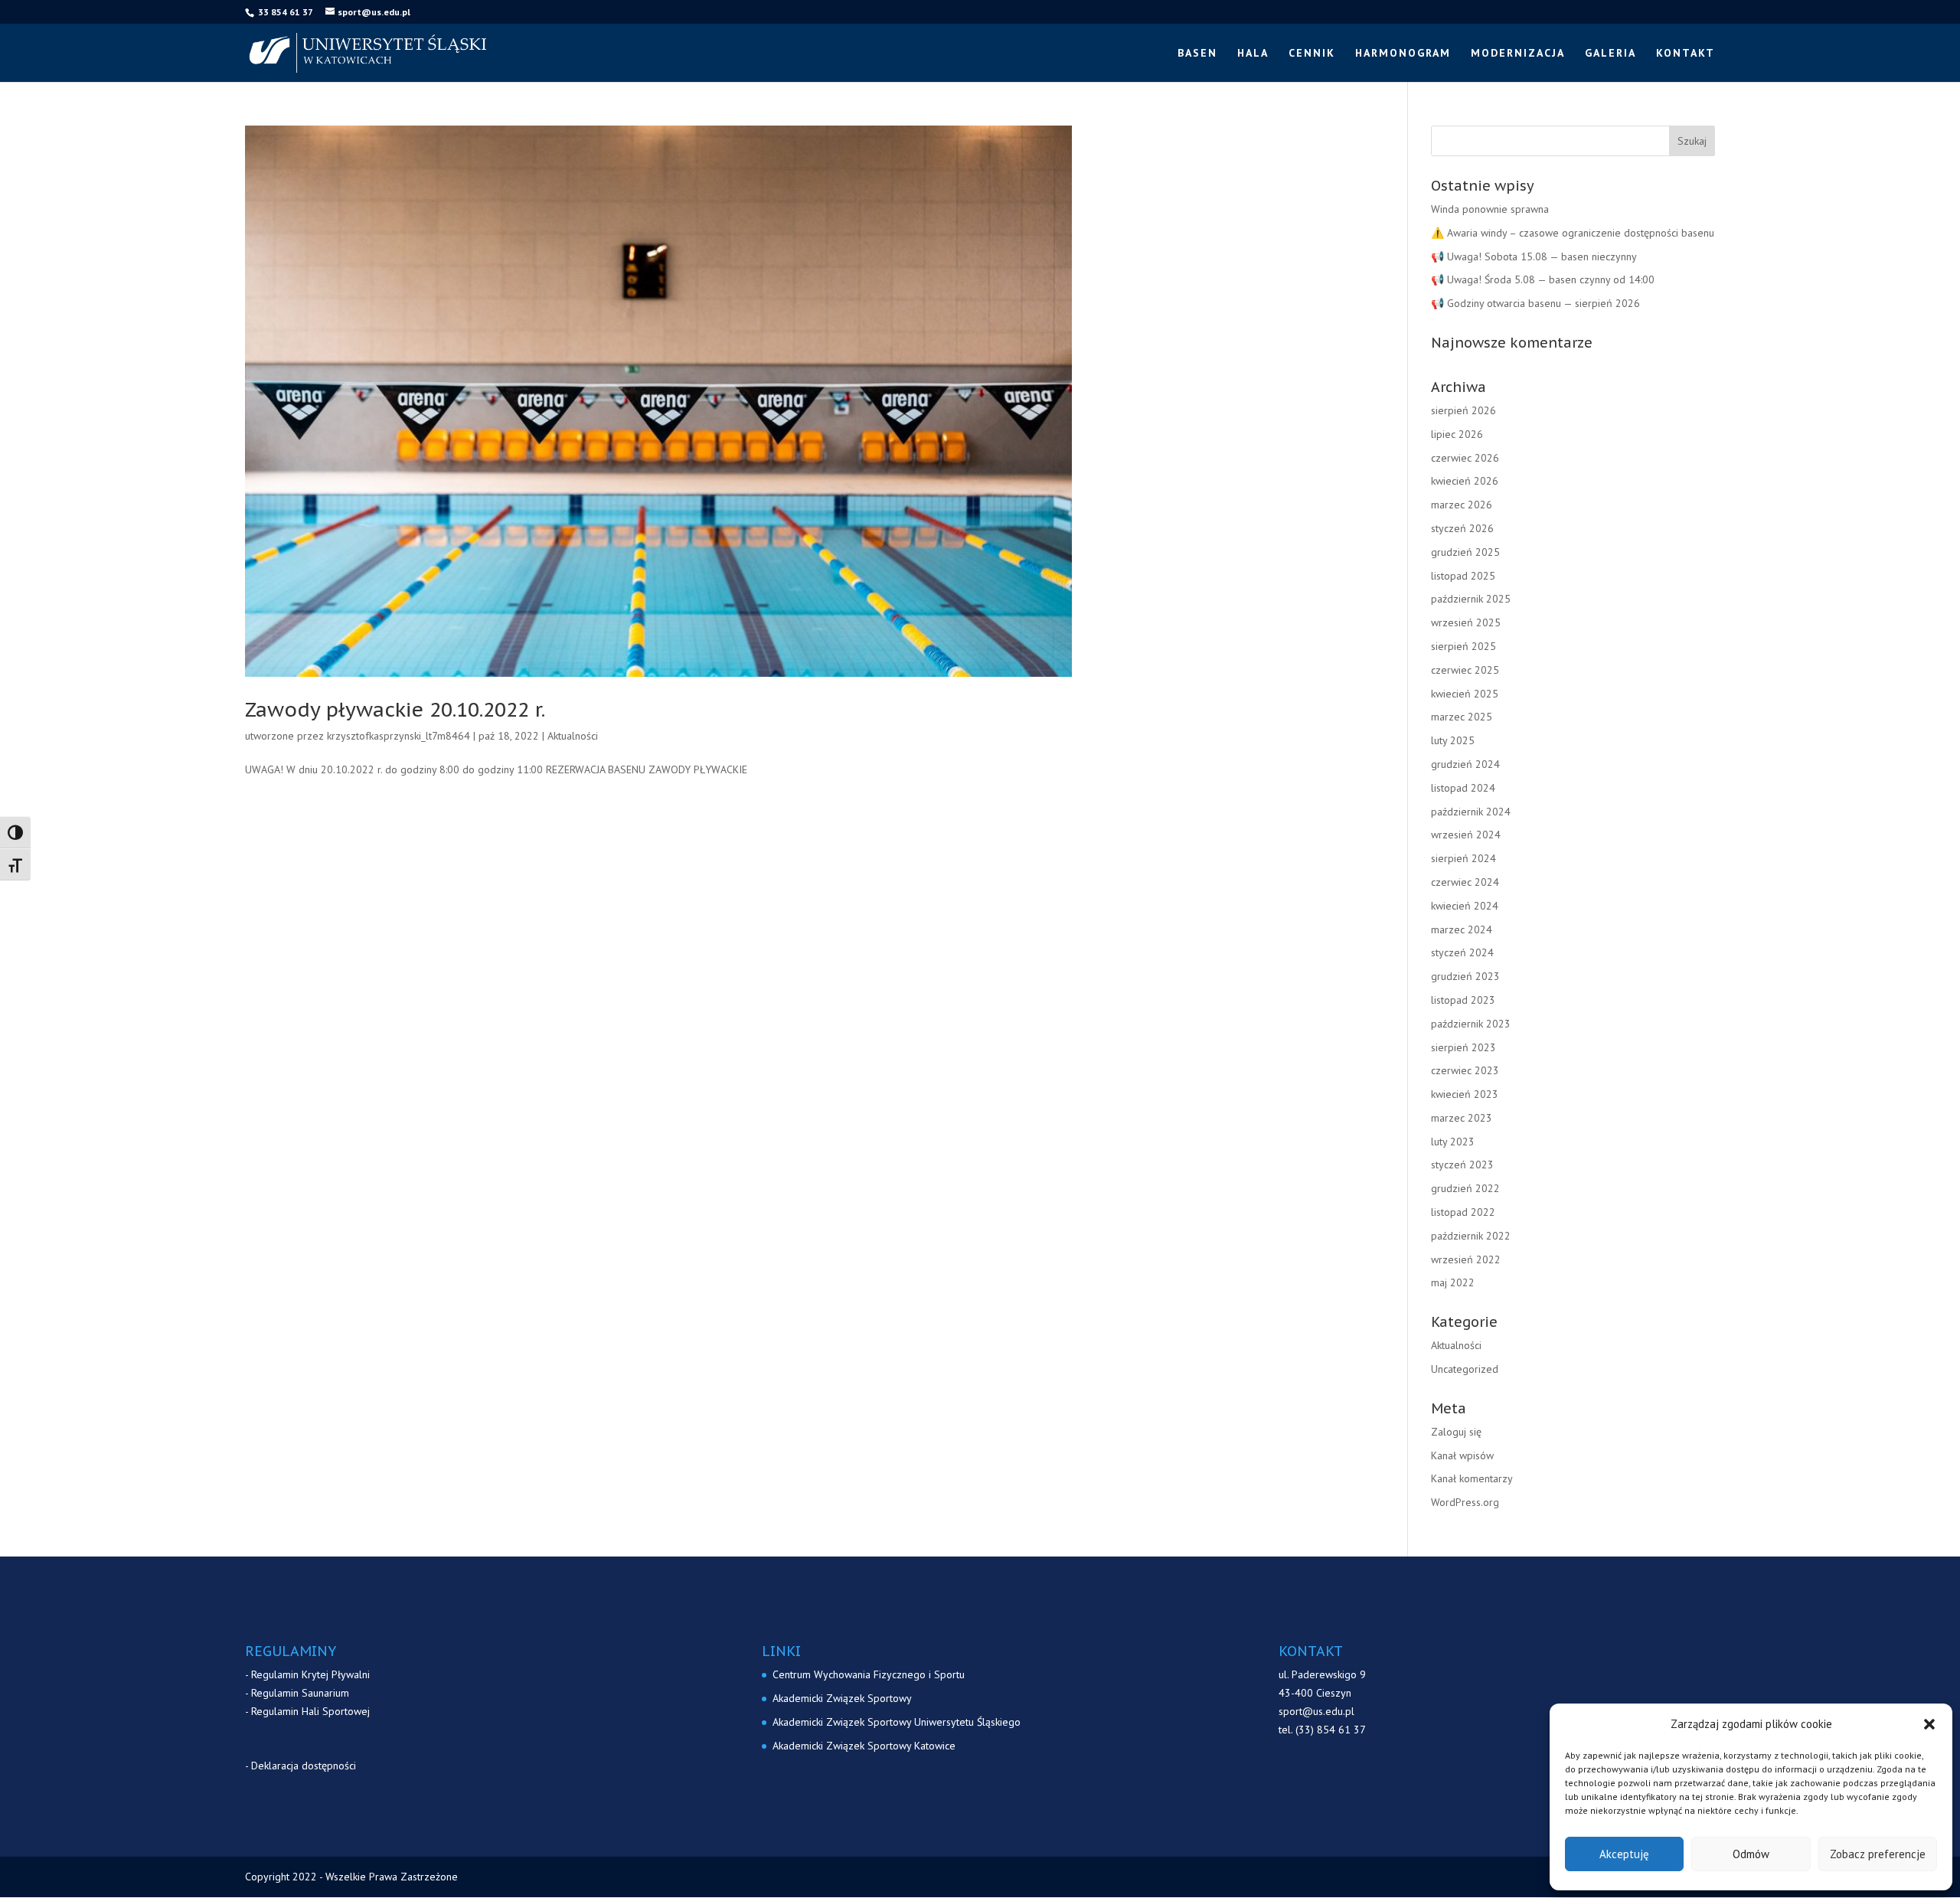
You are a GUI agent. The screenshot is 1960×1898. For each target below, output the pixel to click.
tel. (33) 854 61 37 (1322, 1730)
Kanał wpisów (1462, 1455)
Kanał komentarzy (1472, 1478)
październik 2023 (1471, 1024)
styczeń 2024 (1462, 952)
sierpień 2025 (1463, 646)
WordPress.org (1465, 1502)
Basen (1197, 54)
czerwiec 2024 (1465, 882)
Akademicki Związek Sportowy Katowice (864, 1746)
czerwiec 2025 (1465, 670)
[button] (1929, 1724)
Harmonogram (1403, 54)
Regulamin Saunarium (300, 1693)
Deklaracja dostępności (304, 1766)
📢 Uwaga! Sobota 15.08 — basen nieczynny (1534, 256)
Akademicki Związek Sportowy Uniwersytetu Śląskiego (897, 1722)
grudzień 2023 (1465, 976)
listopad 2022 (1463, 1212)
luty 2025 (1453, 740)
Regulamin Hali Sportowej (310, 1711)
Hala (1253, 54)
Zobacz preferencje (1878, 1854)
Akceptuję (1624, 1854)
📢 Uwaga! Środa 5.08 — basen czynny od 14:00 (1543, 279)
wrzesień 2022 (1466, 1259)
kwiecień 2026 (1465, 481)
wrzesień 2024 (1466, 835)
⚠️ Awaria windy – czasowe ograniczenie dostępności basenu (1573, 233)
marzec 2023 (1462, 1118)
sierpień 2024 (1463, 858)
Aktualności (573, 736)
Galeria (1610, 54)
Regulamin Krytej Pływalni (310, 1674)
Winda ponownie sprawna (1490, 209)
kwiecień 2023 (1465, 1094)
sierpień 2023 (1463, 1047)
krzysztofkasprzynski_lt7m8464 (399, 736)
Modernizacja (1518, 54)
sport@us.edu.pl (1316, 1711)
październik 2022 (1471, 1236)
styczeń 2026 (1462, 528)
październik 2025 (1471, 599)
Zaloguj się (1456, 1432)
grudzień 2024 (1465, 764)
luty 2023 (1453, 1142)
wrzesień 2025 (1466, 622)
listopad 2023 (1463, 1000)
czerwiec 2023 (1465, 1070)
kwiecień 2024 (1465, 906)
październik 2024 (1471, 812)
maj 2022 (1453, 1282)
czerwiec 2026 (1465, 458)
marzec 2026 (1462, 505)
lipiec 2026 (1457, 434)
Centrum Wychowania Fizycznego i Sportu (869, 1674)
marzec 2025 (1462, 717)
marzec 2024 (1462, 929)
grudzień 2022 (1465, 1188)
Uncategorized (1465, 1369)
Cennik (1312, 54)
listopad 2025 (1463, 576)
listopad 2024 (1463, 788)
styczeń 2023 (1462, 1165)
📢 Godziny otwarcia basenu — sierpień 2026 (1535, 303)
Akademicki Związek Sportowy (842, 1698)
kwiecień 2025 (1465, 694)
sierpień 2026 (1463, 410)
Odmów (1751, 1854)
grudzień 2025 (1465, 552)
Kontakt (1686, 54)
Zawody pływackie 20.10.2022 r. (395, 709)
